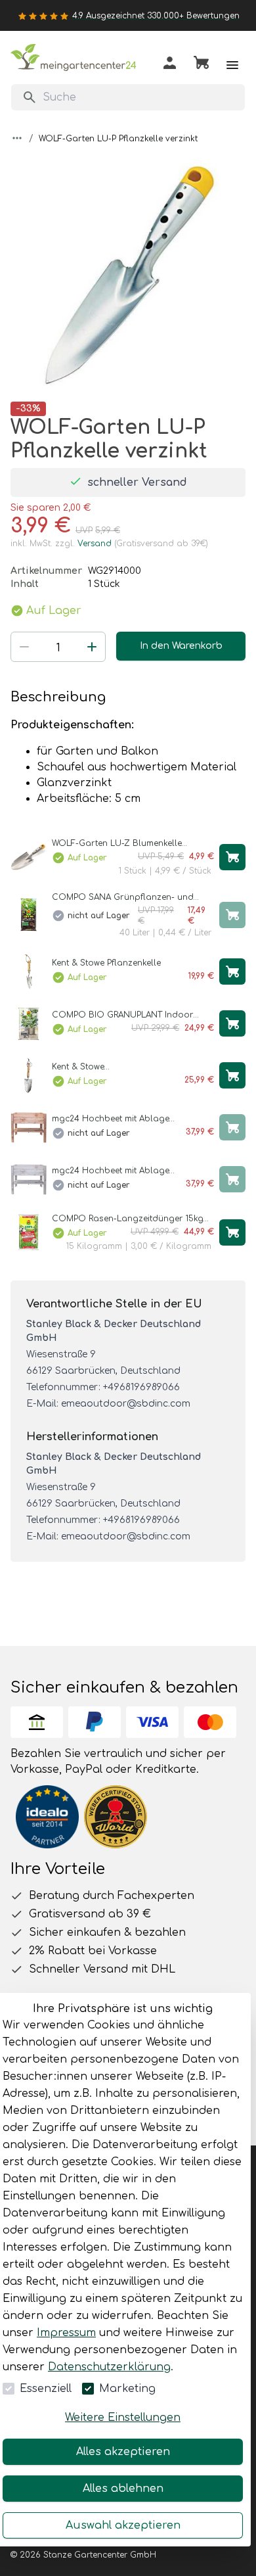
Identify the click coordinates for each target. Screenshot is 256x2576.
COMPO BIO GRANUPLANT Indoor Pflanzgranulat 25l (123, 1015)
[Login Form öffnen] (170, 65)
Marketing (127, 2389)
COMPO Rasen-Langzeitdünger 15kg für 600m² (128, 1219)
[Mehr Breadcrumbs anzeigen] (17, 138)
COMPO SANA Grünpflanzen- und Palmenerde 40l (123, 898)
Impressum (66, 2333)
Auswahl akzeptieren (123, 2525)
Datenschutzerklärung (109, 2367)
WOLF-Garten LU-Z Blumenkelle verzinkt (117, 844)
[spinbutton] (58, 648)
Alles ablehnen (123, 2489)
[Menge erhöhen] (92, 647)
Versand (95, 544)
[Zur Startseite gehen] (76, 60)
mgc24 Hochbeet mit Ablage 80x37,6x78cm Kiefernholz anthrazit (125, 1171)
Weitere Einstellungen (123, 2418)
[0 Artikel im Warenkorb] (201, 65)
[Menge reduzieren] (24, 647)
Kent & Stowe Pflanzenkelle (106, 963)
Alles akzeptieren (123, 2452)
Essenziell (46, 2389)
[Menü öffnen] (232, 65)
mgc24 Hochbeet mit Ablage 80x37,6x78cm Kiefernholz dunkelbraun (133, 1119)
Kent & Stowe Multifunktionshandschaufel (110, 1067)
